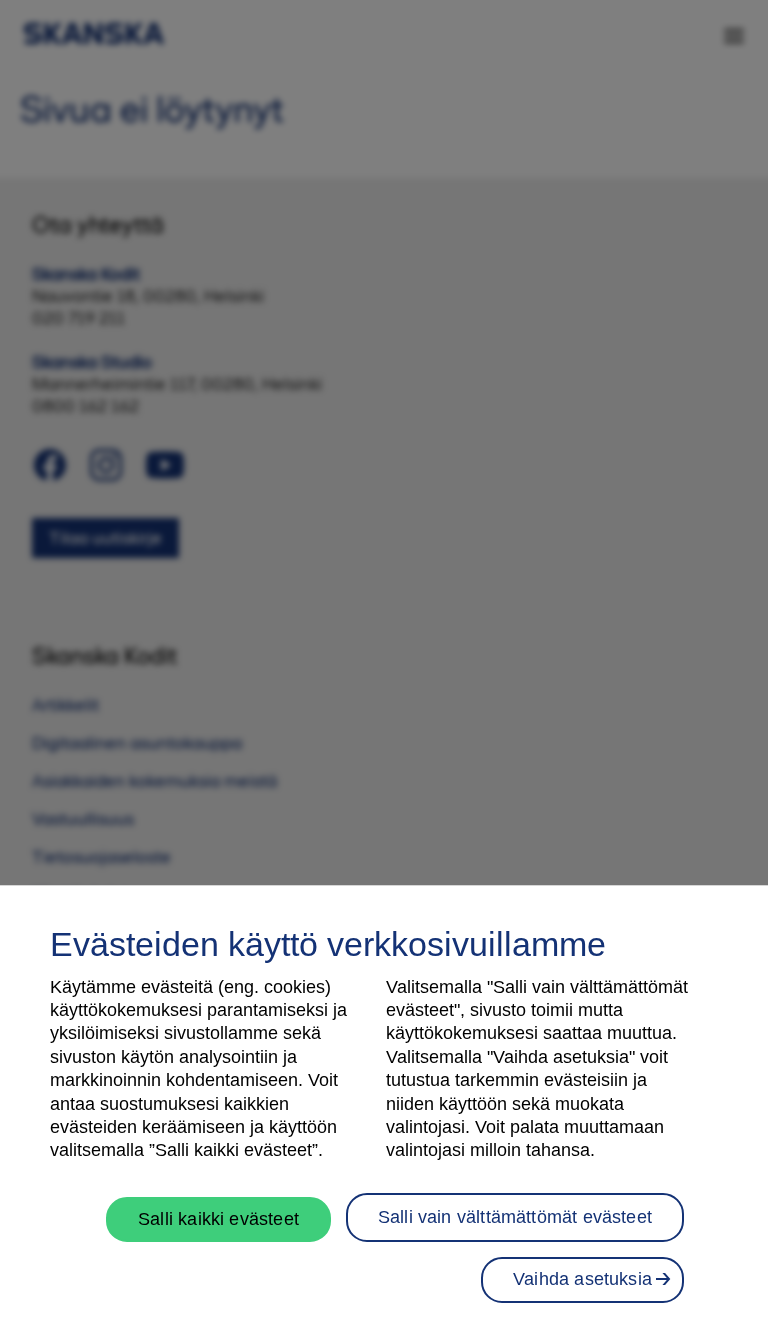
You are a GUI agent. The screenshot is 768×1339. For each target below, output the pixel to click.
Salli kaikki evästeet (218, 1219)
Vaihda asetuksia (582, 1279)
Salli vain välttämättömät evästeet (515, 1217)
